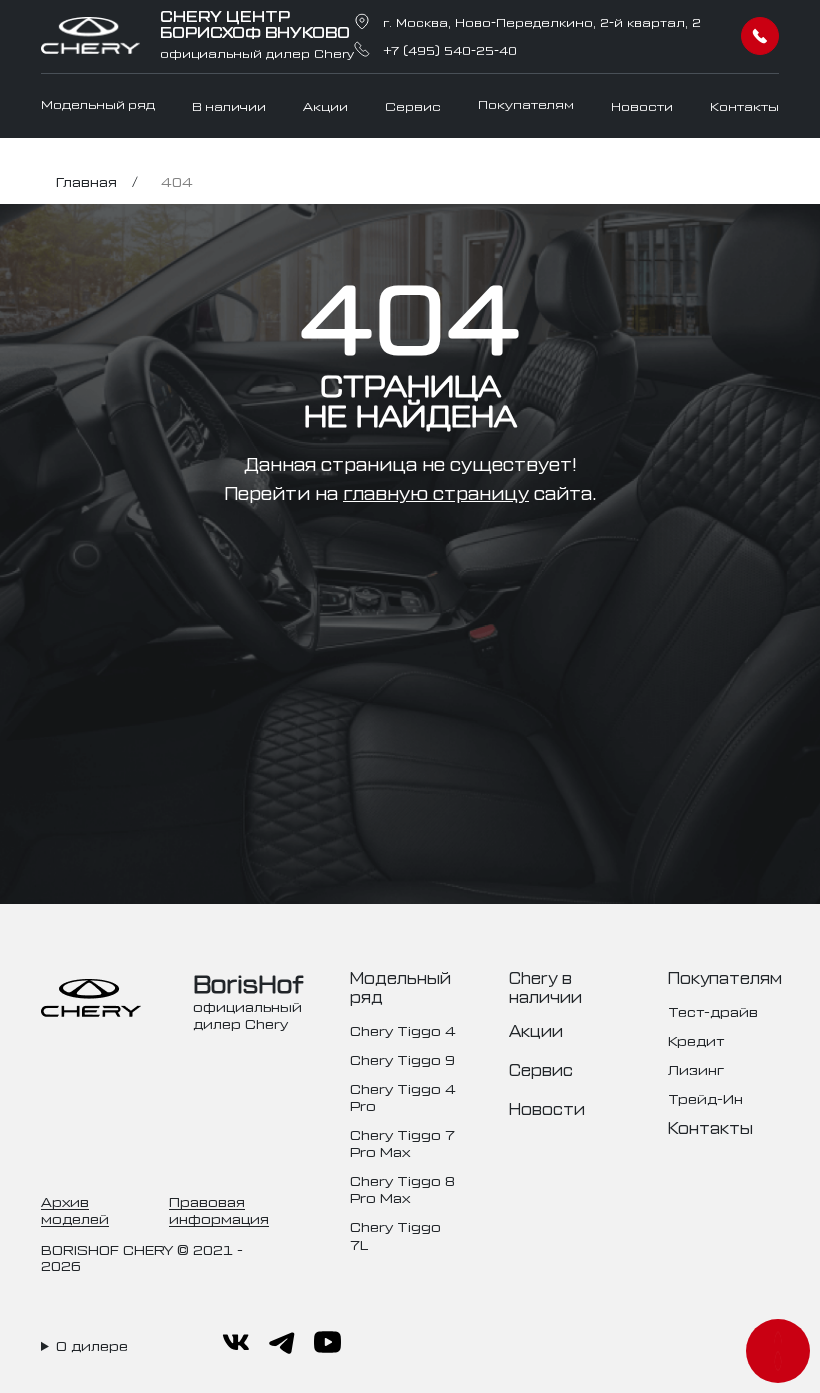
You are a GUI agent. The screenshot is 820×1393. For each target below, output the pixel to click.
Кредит (696, 1039)
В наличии (229, 106)
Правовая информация (219, 1209)
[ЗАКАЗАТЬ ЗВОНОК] (760, 36)
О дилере (92, 1345)
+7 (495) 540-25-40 (450, 50)
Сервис (413, 106)
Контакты (744, 106)
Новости (642, 106)
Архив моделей (75, 1209)
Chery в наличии (545, 986)
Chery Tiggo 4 (403, 1029)
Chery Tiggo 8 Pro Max (402, 1188)
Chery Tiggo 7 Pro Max (402, 1142)
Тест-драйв (713, 1010)
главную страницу (436, 492)
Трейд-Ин (705, 1097)
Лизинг (696, 1068)
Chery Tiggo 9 (402, 1058)
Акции (325, 106)
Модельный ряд (98, 104)
